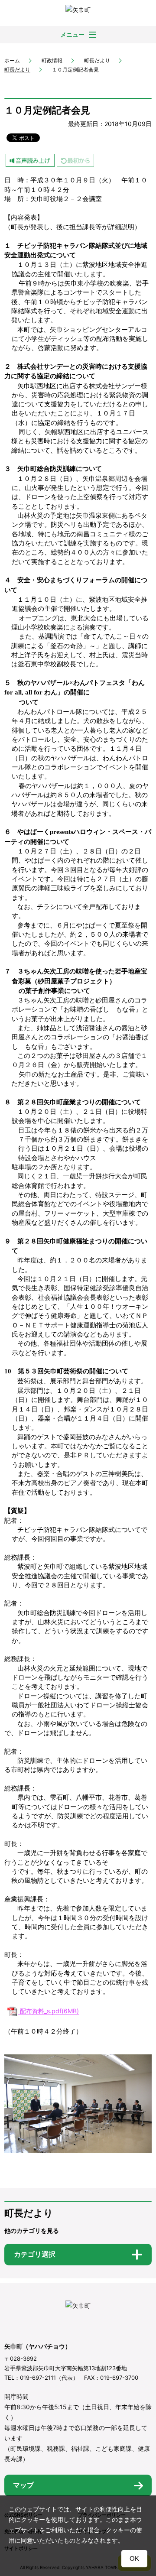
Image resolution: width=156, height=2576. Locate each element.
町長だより (97, 60)
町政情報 (52, 60)
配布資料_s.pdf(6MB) (49, 2011)
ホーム (12, 60)
